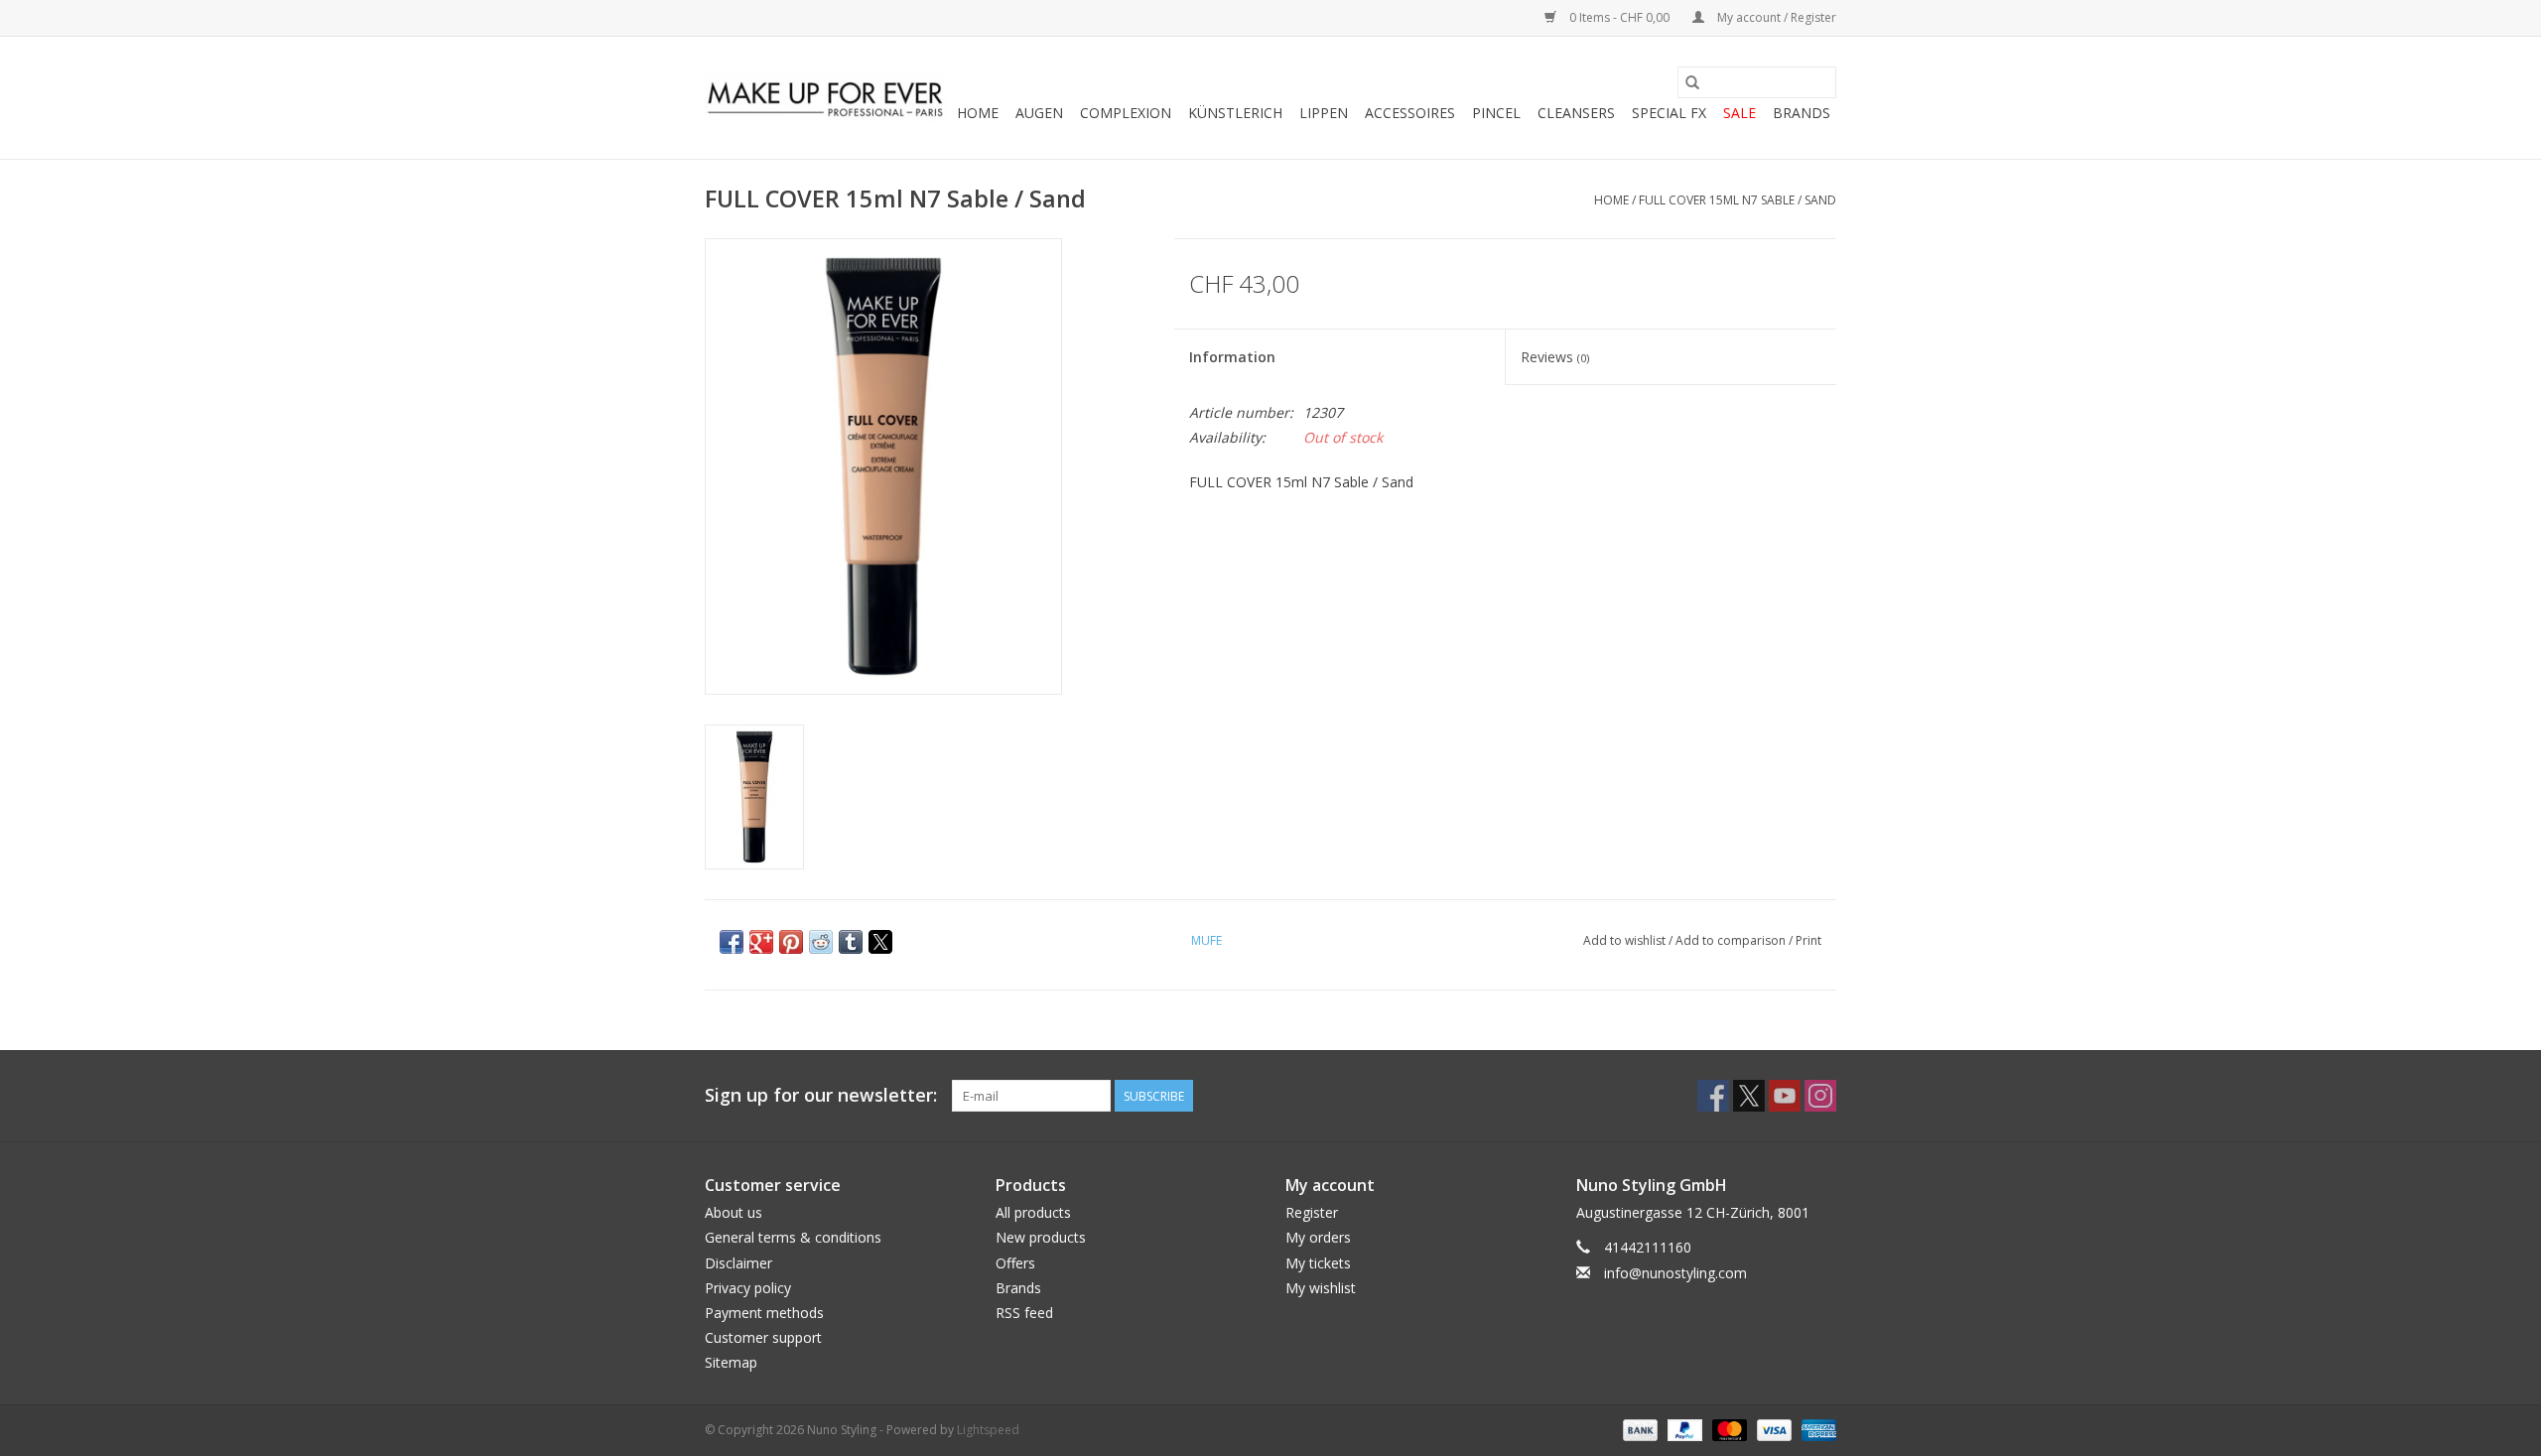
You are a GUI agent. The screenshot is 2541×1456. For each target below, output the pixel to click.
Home (978, 113)
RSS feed (1024, 1313)
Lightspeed (988, 1430)
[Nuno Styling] (826, 98)
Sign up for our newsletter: (821, 1095)
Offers (1015, 1263)
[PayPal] (1683, 1430)
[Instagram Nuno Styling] (1820, 1096)
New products (1041, 1237)
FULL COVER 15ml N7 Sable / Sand (1738, 200)
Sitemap (731, 1362)
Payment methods (764, 1313)
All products (1033, 1212)
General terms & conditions (793, 1237)
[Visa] (1772, 1430)
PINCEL (1496, 113)
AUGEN (1039, 113)
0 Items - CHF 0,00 (1619, 17)
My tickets (1318, 1263)
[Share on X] (880, 942)
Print (1808, 940)
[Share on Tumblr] (851, 942)
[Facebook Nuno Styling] (1713, 1096)
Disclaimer (738, 1263)
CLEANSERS (1576, 113)
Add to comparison (1732, 940)
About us (734, 1212)
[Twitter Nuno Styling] (1749, 1096)
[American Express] (1815, 1430)
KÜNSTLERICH (1235, 113)
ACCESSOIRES (1410, 113)
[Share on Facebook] (732, 942)
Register (1312, 1212)
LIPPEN (1324, 113)
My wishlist (1321, 1288)
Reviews (1555, 357)
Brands (1802, 113)
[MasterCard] (1728, 1430)
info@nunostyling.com (1675, 1273)
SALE (1739, 113)
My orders (1318, 1237)
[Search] (1692, 82)
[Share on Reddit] (821, 942)
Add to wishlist (1626, 940)
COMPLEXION (1126, 113)
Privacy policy (748, 1288)
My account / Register (1775, 17)
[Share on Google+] (761, 942)
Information (1232, 357)
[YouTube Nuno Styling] (1785, 1096)
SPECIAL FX (1669, 113)
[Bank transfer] (1638, 1430)
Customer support (763, 1337)
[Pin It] (791, 942)
